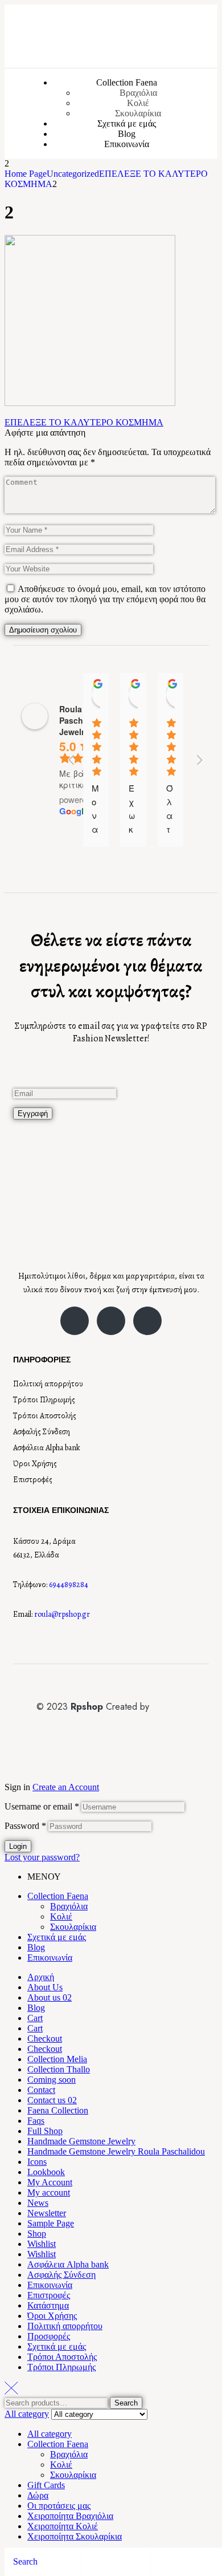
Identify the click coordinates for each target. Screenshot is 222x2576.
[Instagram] (111, 1321)
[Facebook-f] (75, 1321)
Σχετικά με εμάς (57, 1937)
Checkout (45, 2039)
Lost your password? (42, 1857)
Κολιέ (61, 1916)
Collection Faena (58, 1896)
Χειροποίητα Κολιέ (63, 2526)
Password (25, 1826)
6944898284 (69, 1585)
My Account (50, 2182)
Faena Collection (58, 2110)
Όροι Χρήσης (35, 1464)
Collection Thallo (59, 2069)
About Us (45, 1987)
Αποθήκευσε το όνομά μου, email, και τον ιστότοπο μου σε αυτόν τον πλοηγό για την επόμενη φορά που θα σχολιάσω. (105, 599)
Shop (37, 2234)
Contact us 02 (52, 2100)
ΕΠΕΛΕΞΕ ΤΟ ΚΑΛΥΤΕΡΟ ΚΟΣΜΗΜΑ (84, 422)
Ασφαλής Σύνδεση (42, 1432)
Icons (37, 2162)
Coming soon (52, 2080)
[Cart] (156, 2562)
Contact (41, 2090)
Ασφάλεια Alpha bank (47, 1448)
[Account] (87, 2562)
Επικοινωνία (50, 1958)
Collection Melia (57, 2059)
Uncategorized (73, 174)
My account (49, 2192)
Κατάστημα (48, 2305)
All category (50, 2434)
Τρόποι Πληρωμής (44, 1400)
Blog (36, 1947)
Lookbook (46, 2172)
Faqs (36, 2121)
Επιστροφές (33, 1480)
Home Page (26, 174)
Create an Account (66, 1787)
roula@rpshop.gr (62, 1614)
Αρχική (41, 1977)
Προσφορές (49, 2336)
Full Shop (45, 2131)
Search (126, 2403)
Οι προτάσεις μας (59, 2506)
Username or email (42, 1806)
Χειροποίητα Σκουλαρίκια (75, 2536)
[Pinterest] (147, 1321)
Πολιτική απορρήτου (48, 1384)
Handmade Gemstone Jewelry (81, 2141)
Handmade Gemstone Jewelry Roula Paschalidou (116, 2151)
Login (18, 1846)
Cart (35, 2018)
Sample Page (51, 2223)
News (38, 2203)
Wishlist (42, 2244)
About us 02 (50, 1997)
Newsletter (47, 2213)
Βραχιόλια (69, 1906)
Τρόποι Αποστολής (45, 1416)
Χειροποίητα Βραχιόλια (70, 2516)
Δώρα (38, 2495)
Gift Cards (46, 2485)
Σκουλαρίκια (73, 1927)
